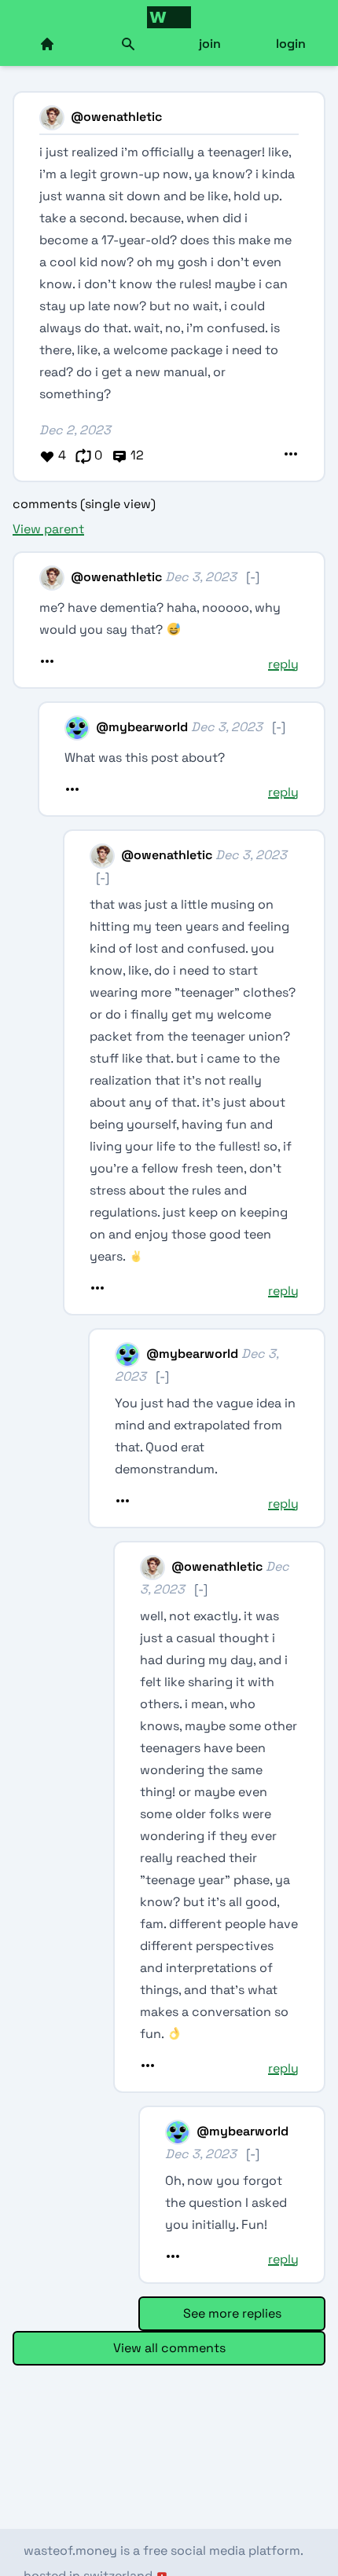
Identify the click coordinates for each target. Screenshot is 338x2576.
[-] (253, 577)
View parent (48, 529)
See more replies (232, 2313)
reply (283, 664)
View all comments (169, 2348)
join (210, 44)
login (291, 44)
